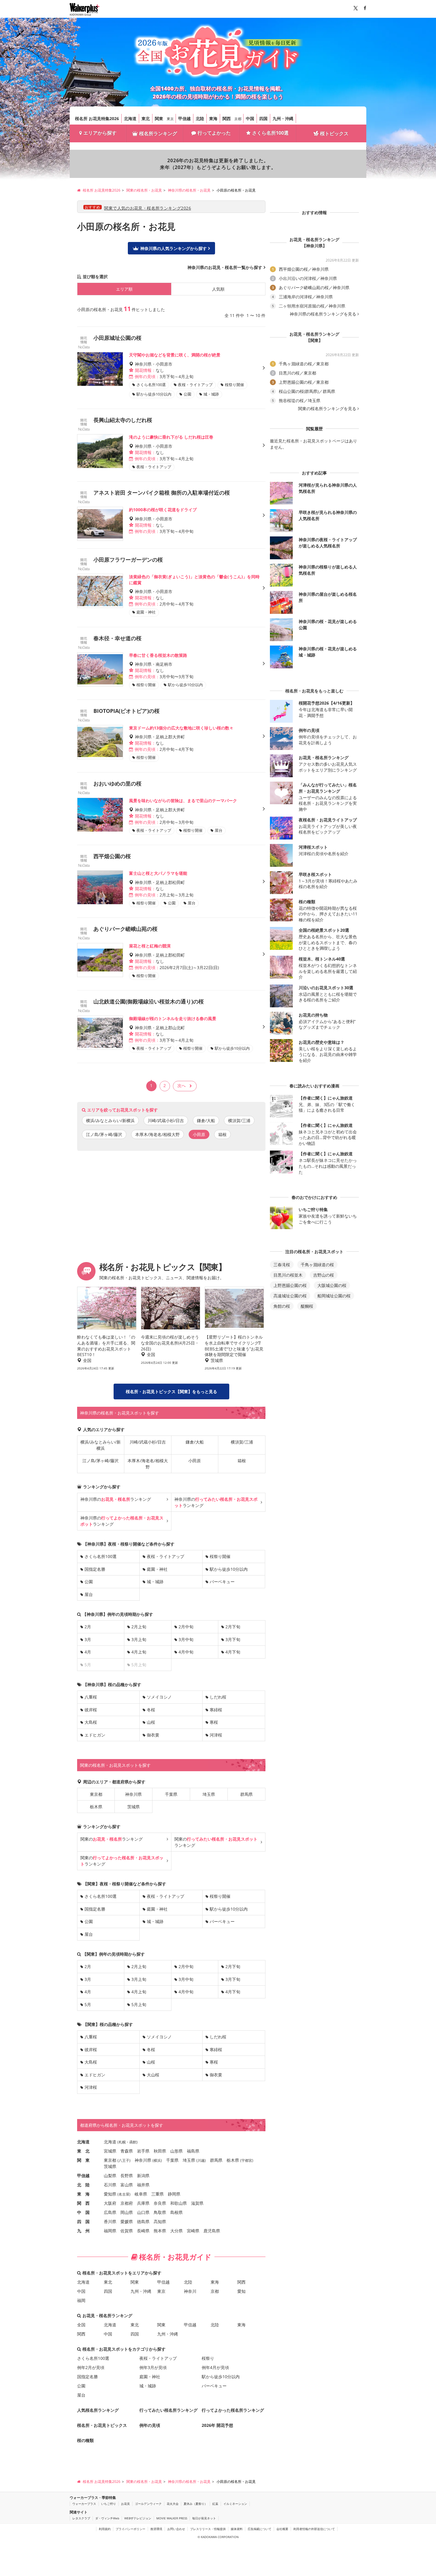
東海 (213, 118)
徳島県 (143, 2221)
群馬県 (246, 1794)
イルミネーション (235, 2504)
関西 (227, 118)
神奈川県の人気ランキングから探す (174, 248)
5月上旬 (139, 2004)
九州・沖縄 (283, 118)
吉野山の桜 (324, 1275)
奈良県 (160, 2203)
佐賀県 (127, 2231)
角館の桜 (282, 1306)
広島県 (110, 2212)
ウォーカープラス (84, 2504)
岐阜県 (141, 2194)
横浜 (157, 2160)
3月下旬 (233, 1639)
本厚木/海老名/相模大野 (157, 1134)
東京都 (96, 1794)
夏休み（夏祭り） (195, 2504)
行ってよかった (214, 133)
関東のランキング (112, 1839)
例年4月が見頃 (215, 2367)
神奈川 (190, 2291)
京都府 (127, 2203)
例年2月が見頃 (91, 2367)
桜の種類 (85, 2440)
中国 (250, 118)
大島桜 (91, 1722)
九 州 (83, 2231)
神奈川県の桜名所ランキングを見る (323, 314)
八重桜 (91, 1697)
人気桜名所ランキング (98, 2410)
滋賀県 (197, 2203)
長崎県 (143, 2231)
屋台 (89, 1594)
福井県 (143, 2185)
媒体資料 (237, 2529)
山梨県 (110, 2176)
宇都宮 (247, 2160)
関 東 (83, 2160)
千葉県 (171, 1794)
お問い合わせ (176, 2529)
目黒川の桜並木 (288, 1275)
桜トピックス (334, 133)
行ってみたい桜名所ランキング (168, 2410)
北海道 (130, 118)
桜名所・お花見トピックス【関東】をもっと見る (171, 1391)
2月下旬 (233, 1627)
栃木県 (96, 1807)
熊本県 (160, 2231)
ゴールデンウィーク (148, 2504)
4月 (88, 1652)
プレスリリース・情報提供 (208, 2529)
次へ (182, 1085)
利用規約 (105, 2529)
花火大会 (173, 2504)
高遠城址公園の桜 (290, 1296)
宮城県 (110, 2151)
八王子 (124, 2160)
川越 (201, 2160)
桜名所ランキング (158, 133)
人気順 (218, 289)
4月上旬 (139, 1652)
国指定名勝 (95, 1569)
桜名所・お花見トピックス (102, 2425)
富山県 (127, 2185)
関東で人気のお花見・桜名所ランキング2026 (148, 208)
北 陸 (83, 2185)
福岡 (81, 2300)
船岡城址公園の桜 (334, 1296)
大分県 (176, 2231)
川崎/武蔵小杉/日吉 (166, 1120)
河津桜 (216, 1735)
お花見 (125, 2504)
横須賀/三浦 (239, 1120)
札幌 (122, 2142)
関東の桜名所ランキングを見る (327, 409)
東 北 (83, 2151)
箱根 (222, 1134)
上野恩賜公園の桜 (290, 1285)
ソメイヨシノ (159, 1697)
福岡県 (110, 2231)
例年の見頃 (150, 2425)
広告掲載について (260, 2529)
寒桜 (214, 1722)
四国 (263, 118)
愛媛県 (127, 2221)
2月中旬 (186, 1627)
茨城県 (133, 1807)
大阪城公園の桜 (332, 1285)
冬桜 (151, 1710)
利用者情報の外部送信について (314, 2529)
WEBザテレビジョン (138, 2518)
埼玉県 (209, 1794)
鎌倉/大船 (206, 1120)
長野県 (127, 2176)
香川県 (110, 2221)
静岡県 (174, 2194)
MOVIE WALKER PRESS (172, 2518)
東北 (146, 118)
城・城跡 (155, 1582)
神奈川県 (133, 1794)
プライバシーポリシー (131, 2529)
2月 (88, 1627)
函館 (133, 2142)
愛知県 (110, 2194)
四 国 (83, 2221)
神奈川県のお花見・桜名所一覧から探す (225, 267)
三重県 (157, 2194)
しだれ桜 (218, 1697)
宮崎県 (193, 2231)
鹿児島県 (212, 2231)
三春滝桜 (282, 1265)
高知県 (160, 2221)
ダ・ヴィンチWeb (107, 2518)
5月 (88, 2004)
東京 (170, 119)
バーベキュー (222, 1582)
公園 (89, 1582)
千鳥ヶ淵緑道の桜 (317, 1265)
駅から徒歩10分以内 (229, 1569)
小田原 (195, 1461)
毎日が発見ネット (204, 2518)
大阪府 (110, 2203)
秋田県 (160, 2151)
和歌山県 (179, 2203)
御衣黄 (153, 1735)
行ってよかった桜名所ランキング (233, 2410)
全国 (81, 2325)
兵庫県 (143, 2203)
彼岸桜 (91, 1710)
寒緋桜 (216, 1710)
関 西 (83, 2203)
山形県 (176, 2151)
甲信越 (184, 118)
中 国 (83, 2212)
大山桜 (153, 2075)
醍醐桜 (307, 1306)
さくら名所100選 (270, 133)
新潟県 (143, 2176)
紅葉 (215, 2504)
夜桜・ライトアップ (166, 1556)
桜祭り (208, 2358)
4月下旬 (233, 1652)
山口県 (143, 2212)
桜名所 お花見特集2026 (97, 118)
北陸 (200, 118)
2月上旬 (139, 1627)
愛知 (241, 2291)
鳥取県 (160, 2212)
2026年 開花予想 (217, 2425)
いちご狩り (109, 2504)
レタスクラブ (81, 2518)
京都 (238, 119)
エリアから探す (100, 133)
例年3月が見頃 (153, 2367)
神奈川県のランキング (116, 1499)
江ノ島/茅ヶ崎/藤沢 (104, 1134)
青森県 (127, 2151)
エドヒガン (95, 1735)
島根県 (176, 2212)
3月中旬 (186, 1639)
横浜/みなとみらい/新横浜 (110, 1120)
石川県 (110, 2185)
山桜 (151, 1722)
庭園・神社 (157, 1569)
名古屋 (124, 2194)
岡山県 (127, 2212)
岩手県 (143, 2151)
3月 (88, 1639)
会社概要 (282, 2529)
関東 (159, 118)
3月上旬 (139, 1639)
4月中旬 (186, 1652)
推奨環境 (156, 2529)
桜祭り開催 (220, 1556)
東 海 (83, 2194)
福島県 (193, 2151)
